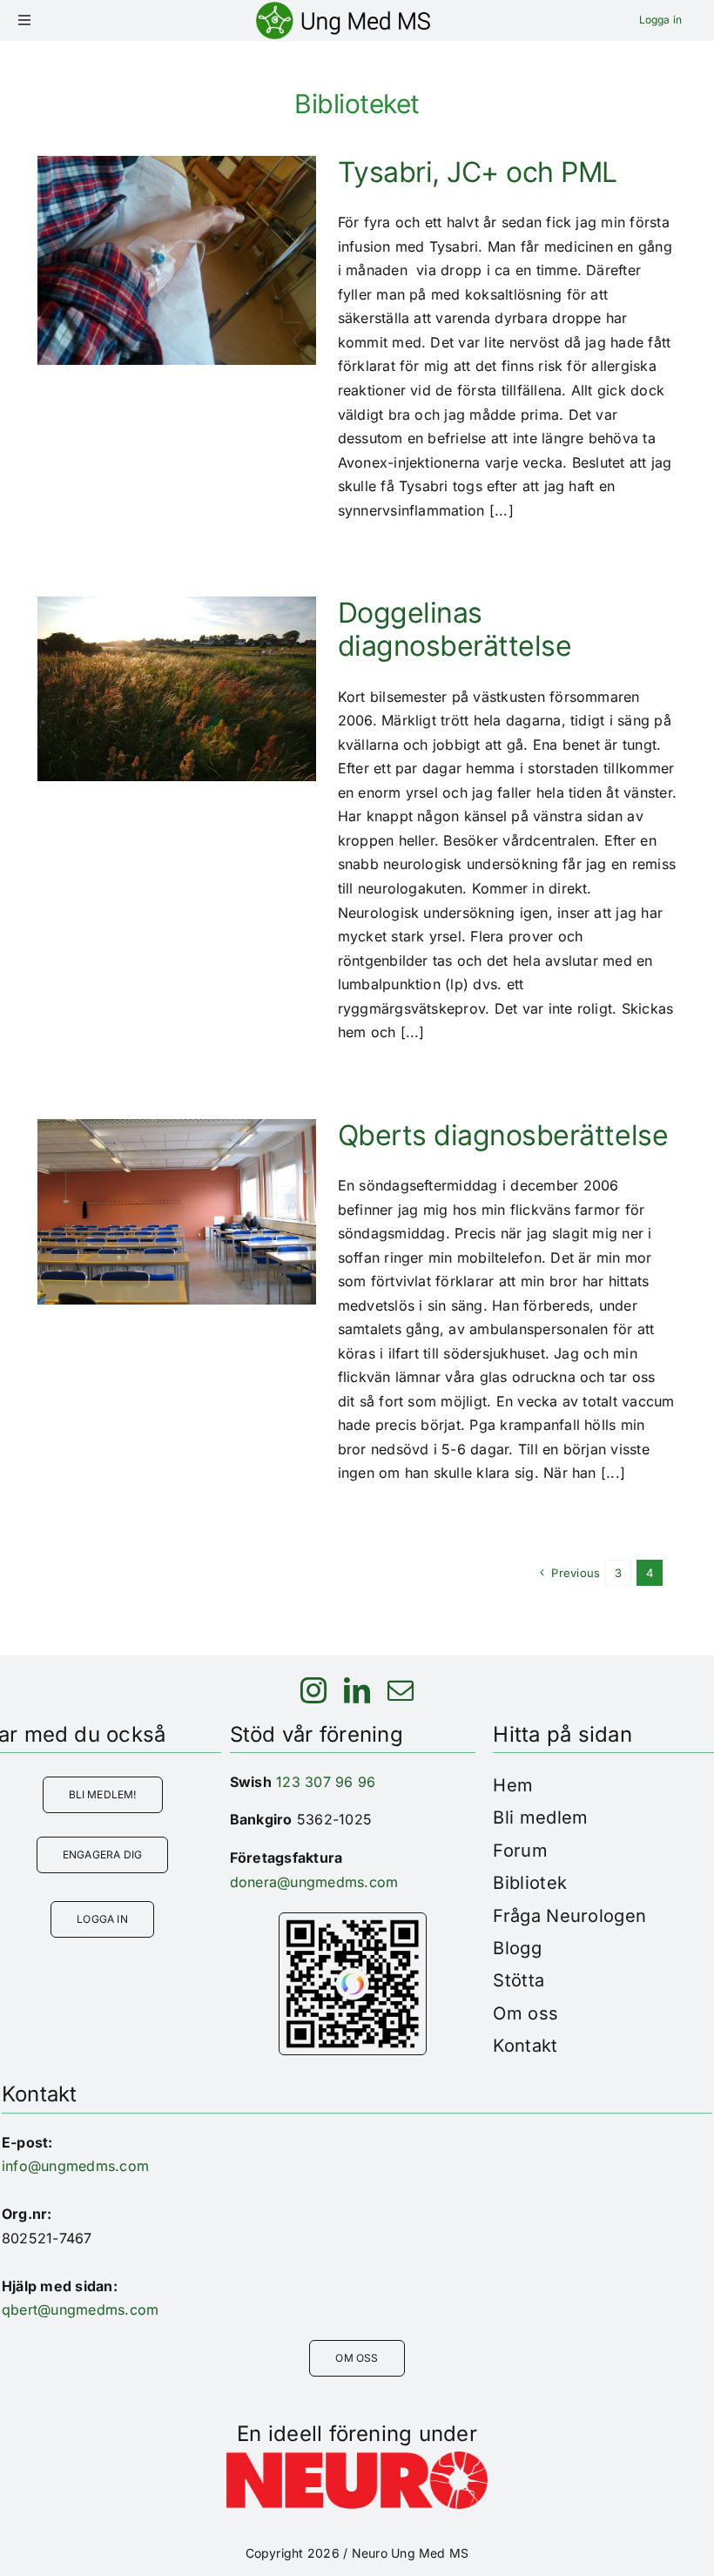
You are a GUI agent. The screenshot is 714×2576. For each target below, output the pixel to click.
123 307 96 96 (326, 1782)
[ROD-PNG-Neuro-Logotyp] (357, 2458)
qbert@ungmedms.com (80, 2310)
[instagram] (313, 1690)
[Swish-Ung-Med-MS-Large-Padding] (352, 1920)
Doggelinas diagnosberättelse (455, 629)
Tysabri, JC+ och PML (478, 172)
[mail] (401, 1690)
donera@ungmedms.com (314, 1882)
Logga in (660, 20)
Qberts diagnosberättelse (503, 1135)
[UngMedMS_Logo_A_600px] (343, 9)
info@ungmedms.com (75, 2166)
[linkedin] (357, 1690)
